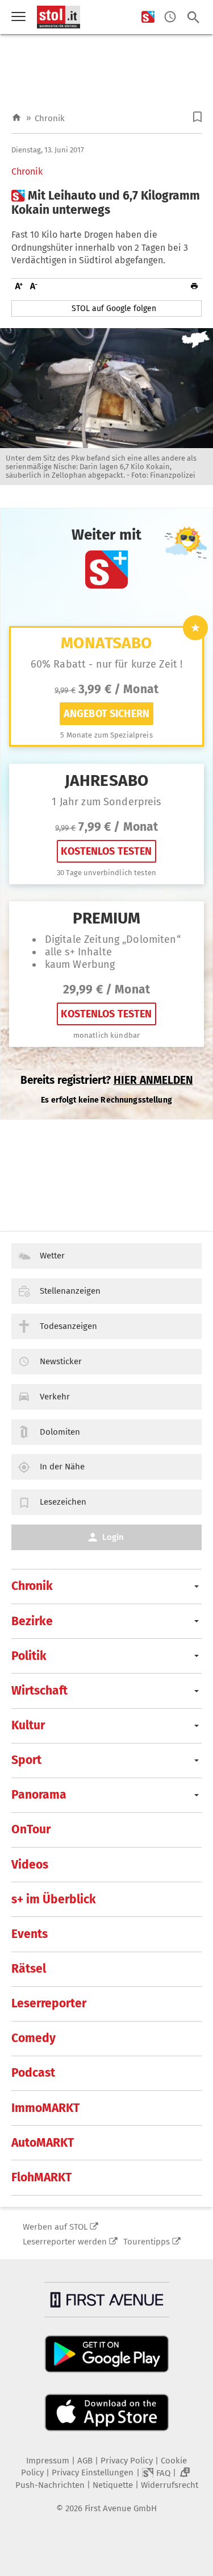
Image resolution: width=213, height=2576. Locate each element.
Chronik (50, 118)
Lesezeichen (63, 1502)
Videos (30, 1865)
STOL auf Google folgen (114, 308)
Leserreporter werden (65, 2242)
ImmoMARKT (45, 2108)
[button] (197, 117)
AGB (85, 2461)
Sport (26, 1760)
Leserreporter (49, 2003)
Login (113, 1537)
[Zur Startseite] (16, 118)
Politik (29, 1656)
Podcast (33, 2073)
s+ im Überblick (54, 1899)
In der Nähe (62, 1467)
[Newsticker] (170, 17)
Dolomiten (60, 1432)
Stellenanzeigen (70, 1291)
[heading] (106, 203)
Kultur (28, 1725)
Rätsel (29, 1969)
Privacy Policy (127, 2461)
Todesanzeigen (68, 1326)
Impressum (48, 2461)
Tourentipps (147, 2242)
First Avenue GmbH (121, 2508)
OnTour (31, 1829)
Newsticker (61, 1361)
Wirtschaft (39, 1691)
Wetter (52, 1256)
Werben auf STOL (55, 2227)
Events (30, 1934)
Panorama (39, 1795)
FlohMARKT (41, 2177)
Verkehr (55, 1397)
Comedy (34, 2038)
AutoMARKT (43, 2143)
